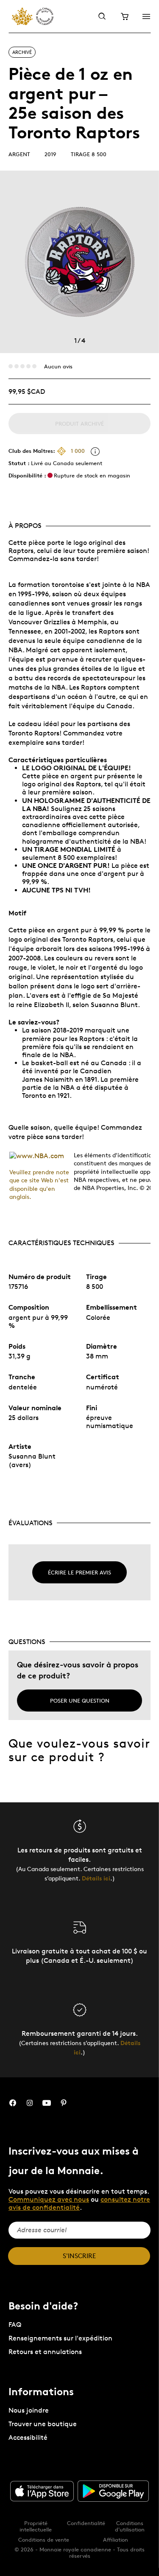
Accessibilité (28, 2437)
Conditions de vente (44, 2540)
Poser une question (80, 1700)
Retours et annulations (45, 2352)
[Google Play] (113, 2491)
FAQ (15, 2325)
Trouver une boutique (43, 2424)
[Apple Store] (42, 2491)
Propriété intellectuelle (36, 2526)
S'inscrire (79, 2256)
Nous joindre (29, 2410)
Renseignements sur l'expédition (60, 2338)
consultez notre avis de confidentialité (79, 2203)
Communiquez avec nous (49, 2199)
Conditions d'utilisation (130, 2526)
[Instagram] (30, 2103)
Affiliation (116, 2540)
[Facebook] (13, 2103)
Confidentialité (86, 2523)
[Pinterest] (64, 2103)
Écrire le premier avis (79, 1572)
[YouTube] (47, 2103)
